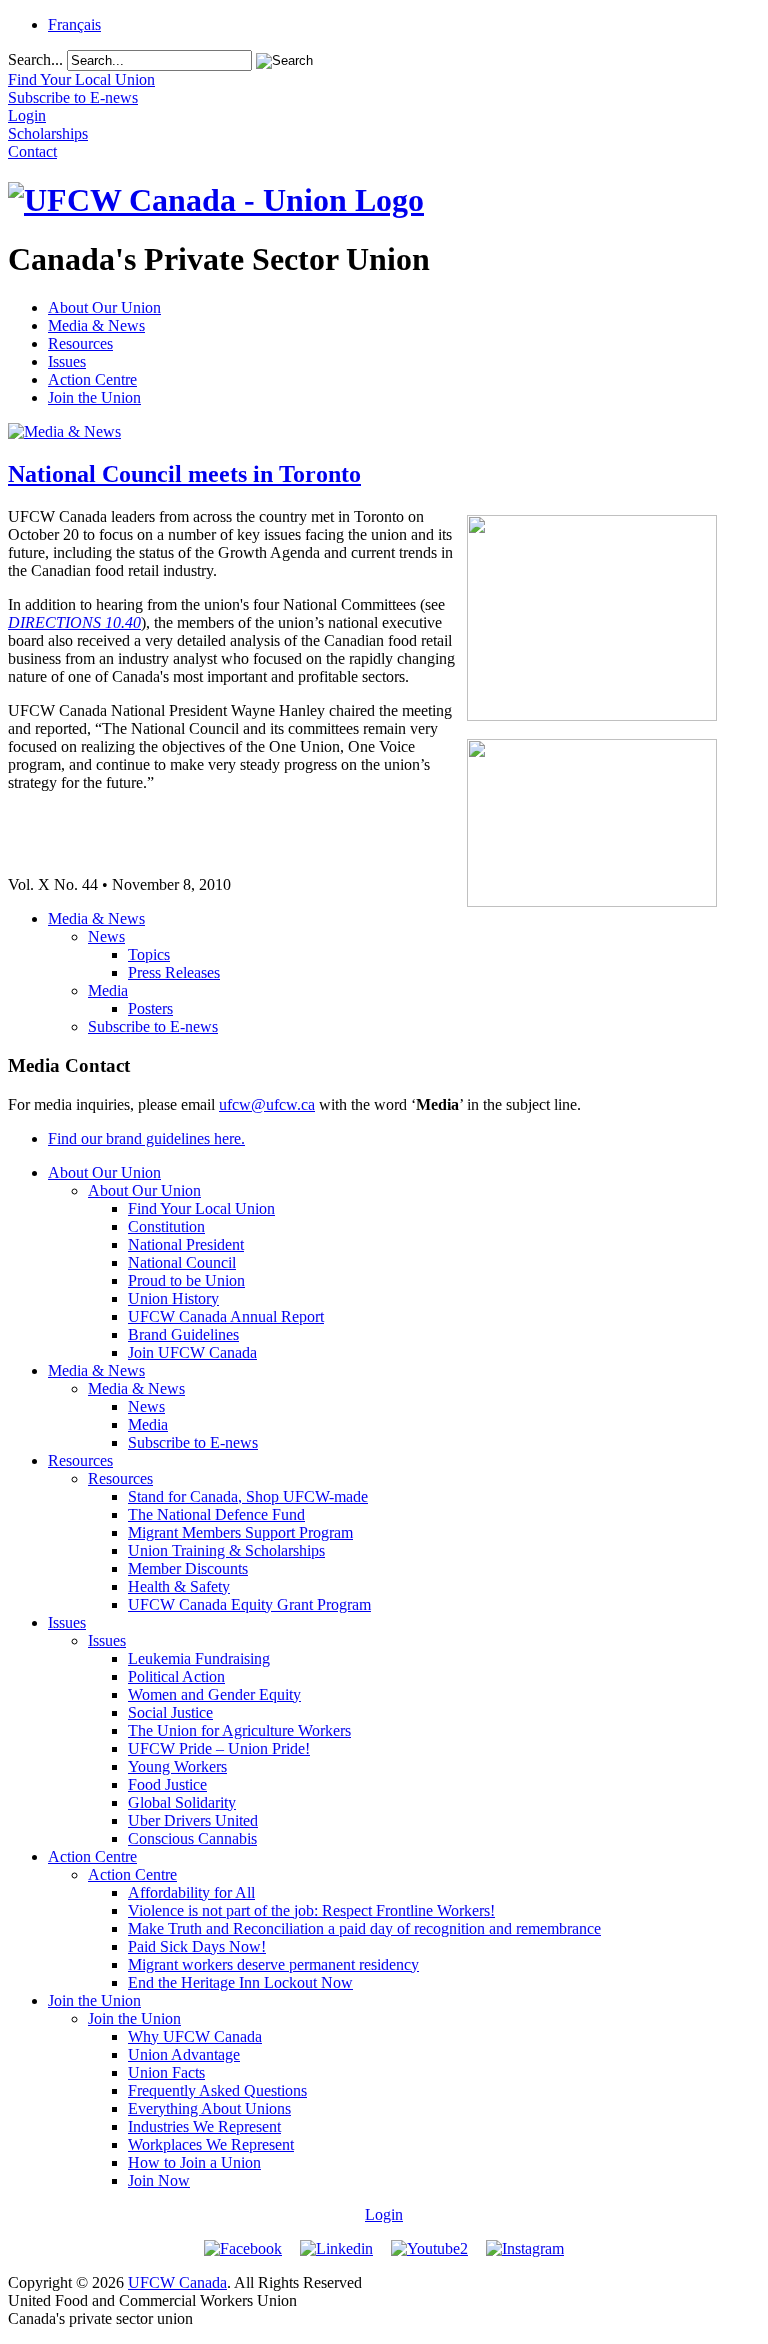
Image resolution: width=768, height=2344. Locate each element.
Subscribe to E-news (153, 1026)
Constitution (166, 1226)
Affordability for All (191, 1892)
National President (186, 1244)
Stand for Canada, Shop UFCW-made (248, 1496)
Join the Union (94, 397)
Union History (173, 1298)
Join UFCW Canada (192, 1352)
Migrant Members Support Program (240, 1532)
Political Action (176, 1676)
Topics (149, 954)
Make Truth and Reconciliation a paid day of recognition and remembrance (364, 1928)
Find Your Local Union (201, 1208)
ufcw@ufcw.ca (267, 1104)
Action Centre (92, 379)
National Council (182, 1262)
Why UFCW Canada (195, 2036)
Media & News (96, 325)
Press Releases (174, 972)
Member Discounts (188, 1568)
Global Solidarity (182, 1802)
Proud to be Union (186, 1280)
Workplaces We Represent (211, 2144)
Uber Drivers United (193, 1820)
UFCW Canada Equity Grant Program (249, 1604)
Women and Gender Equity (214, 1694)
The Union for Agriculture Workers (239, 1730)
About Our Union (104, 307)
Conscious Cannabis (192, 1838)
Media (108, 990)
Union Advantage (184, 2054)
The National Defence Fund (216, 1514)
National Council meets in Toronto (184, 474)
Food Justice (167, 1784)
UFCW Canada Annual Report (226, 1316)
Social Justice (170, 1712)
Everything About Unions (209, 2108)
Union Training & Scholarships (226, 1550)
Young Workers (177, 1766)
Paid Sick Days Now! (197, 1946)
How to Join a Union (194, 2162)
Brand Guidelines (183, 1334)
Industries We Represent (204, 2126)
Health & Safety (179, 1586)
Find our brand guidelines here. (146, 1138)
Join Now (159, 2180)
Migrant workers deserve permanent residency (273, 1964)
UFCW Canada (177, 2282)
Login (384, 2214)
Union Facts (166, 2072)
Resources (80, 343)
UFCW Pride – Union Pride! (219, 1748)
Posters (150, 1008)
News (106, 936)
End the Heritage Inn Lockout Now (240, 1982)
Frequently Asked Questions (217, 2090)
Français (74, 24)
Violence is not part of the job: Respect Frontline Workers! (311, 1910)
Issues (67, 361)
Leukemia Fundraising (199, 1658)
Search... (35, 59)
